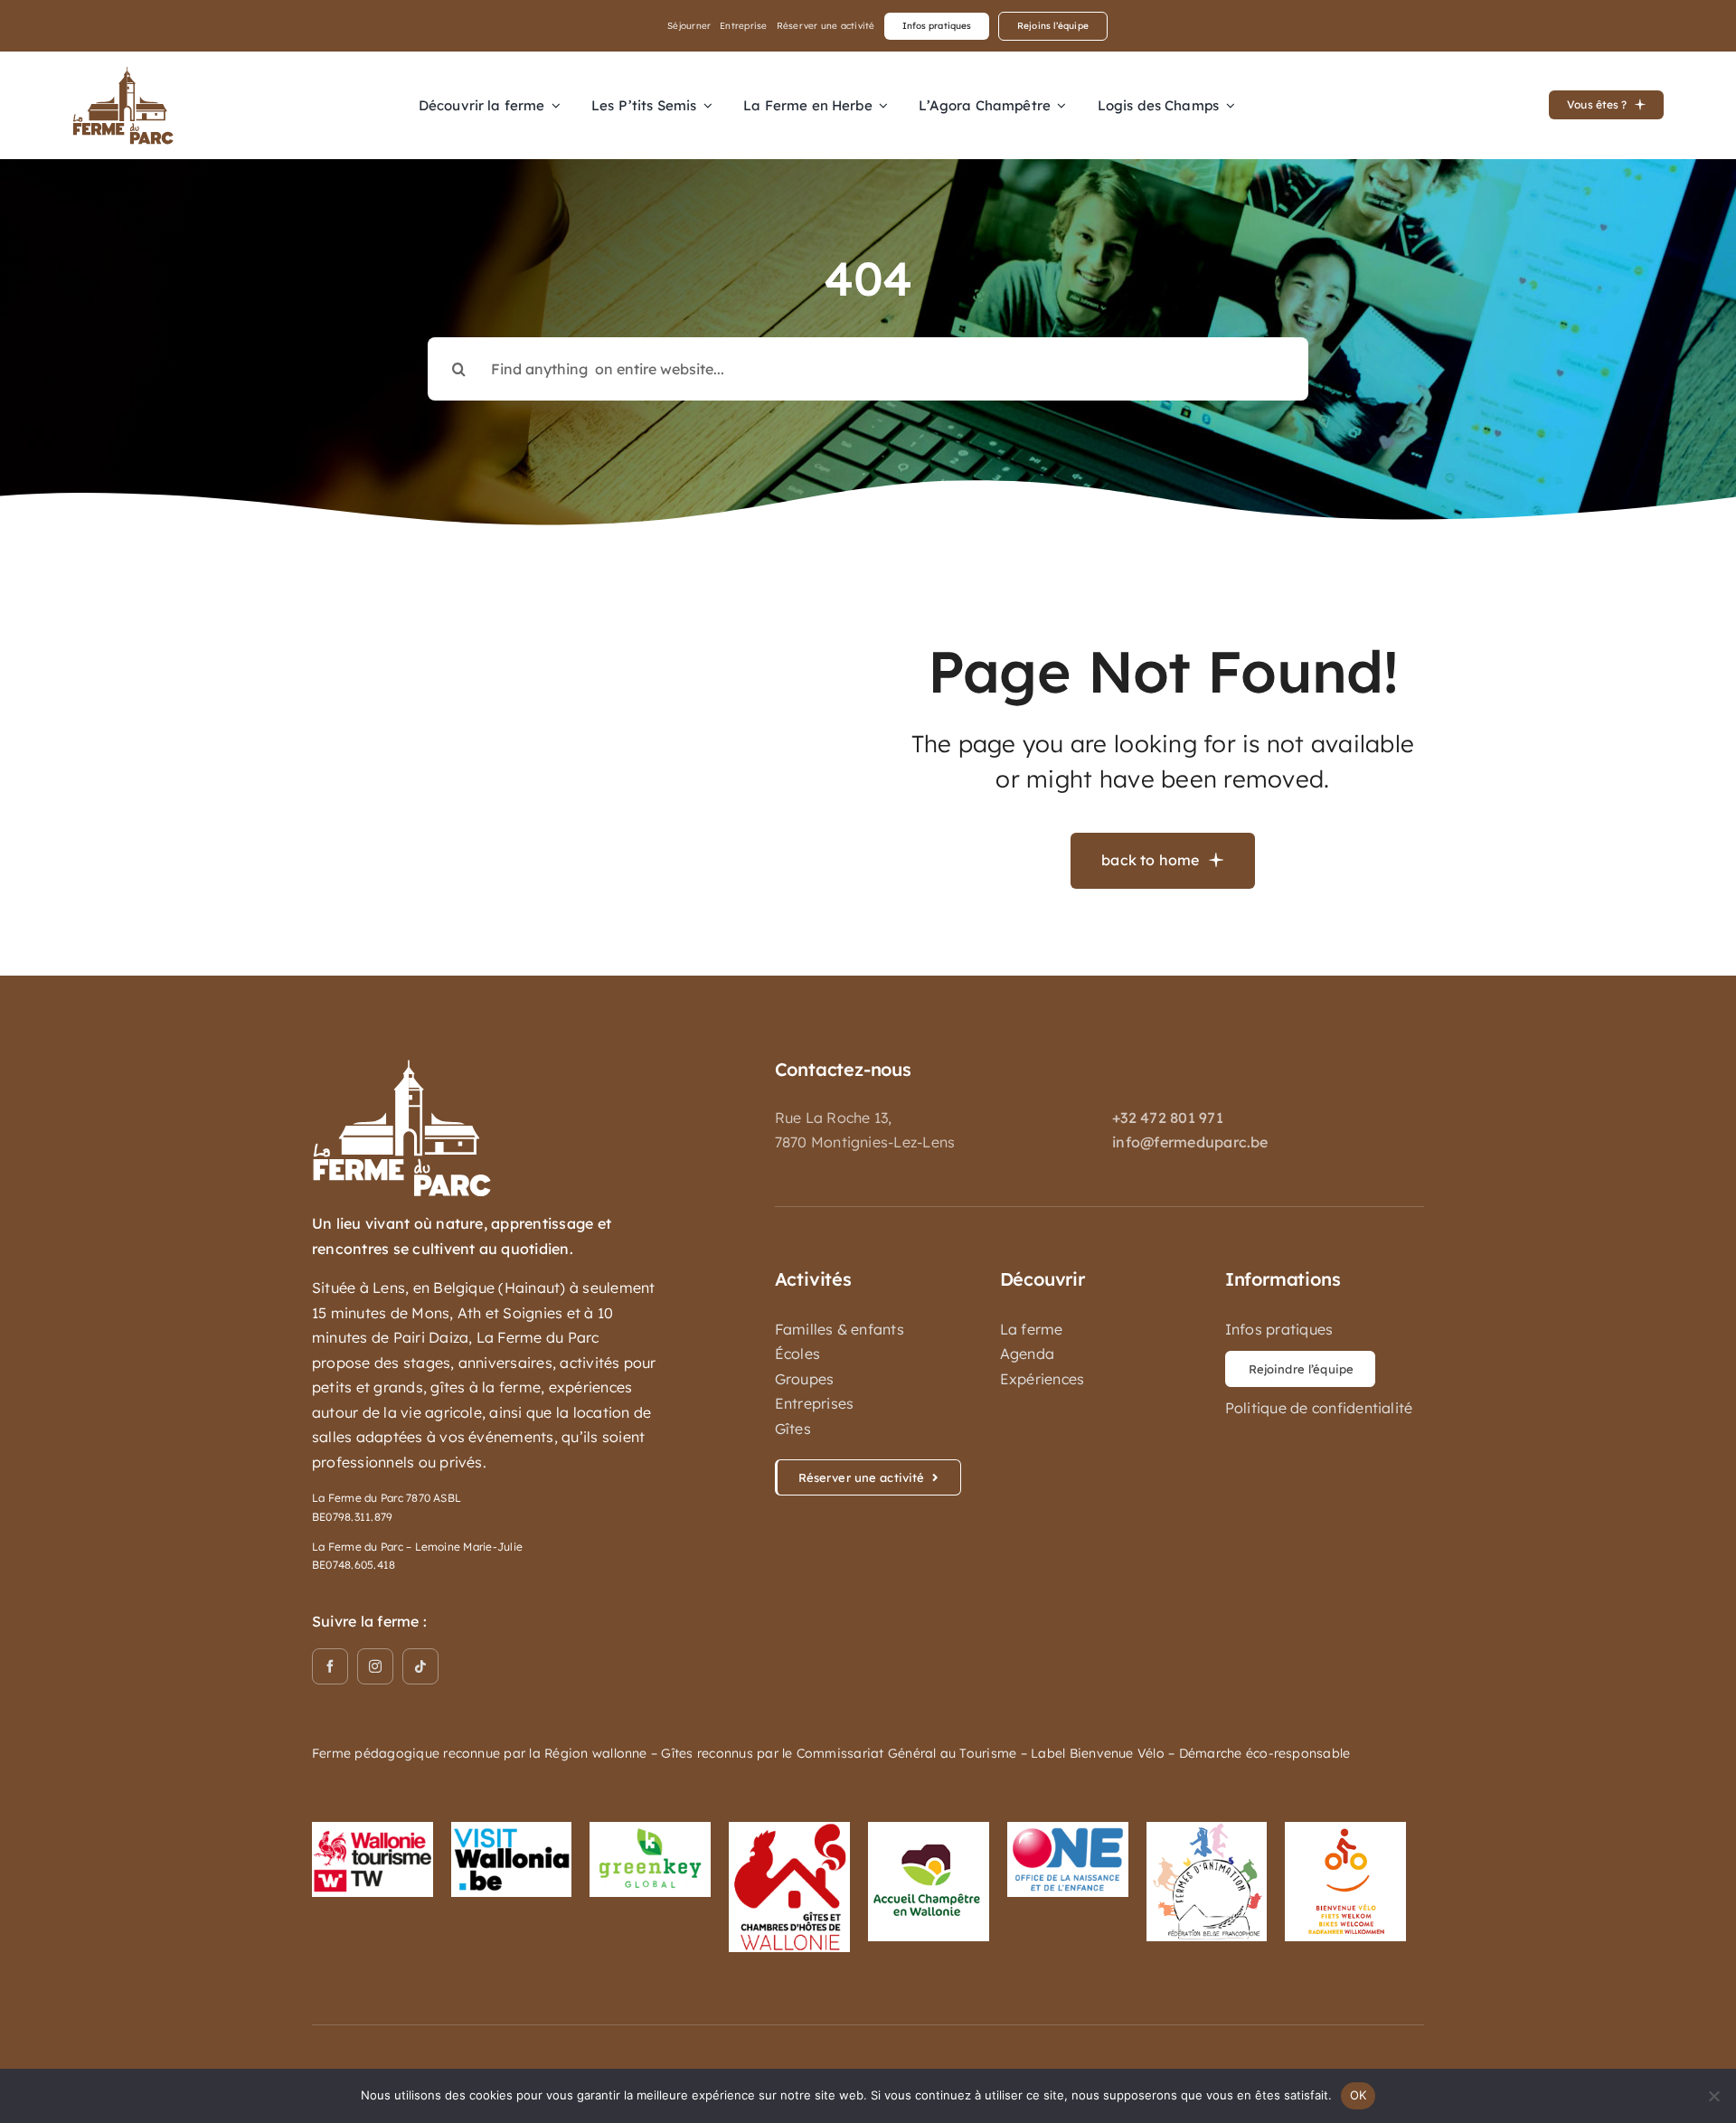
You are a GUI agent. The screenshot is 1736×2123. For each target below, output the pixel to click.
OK (1359, 2095)
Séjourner (689, 26)
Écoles (797, 1354)
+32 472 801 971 (1168, 1118)
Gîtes (793, 1429)
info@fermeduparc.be (1190, 1142)
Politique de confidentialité (1319, 1408)
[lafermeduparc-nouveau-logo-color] (123, 73)
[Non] (1713, 2096)
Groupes (805, 1379)
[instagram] (375, 1666)
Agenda (1027, 1354)
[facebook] (330, 1666)
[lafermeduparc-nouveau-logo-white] (402, 1066)
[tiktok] (420, 1666)
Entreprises (815, 1403)
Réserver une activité (826, 26)
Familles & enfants (840, 1329)
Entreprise (743, 26)
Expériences (1043, 1379)
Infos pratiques (1279, 1329)
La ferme (1032, 1329)
